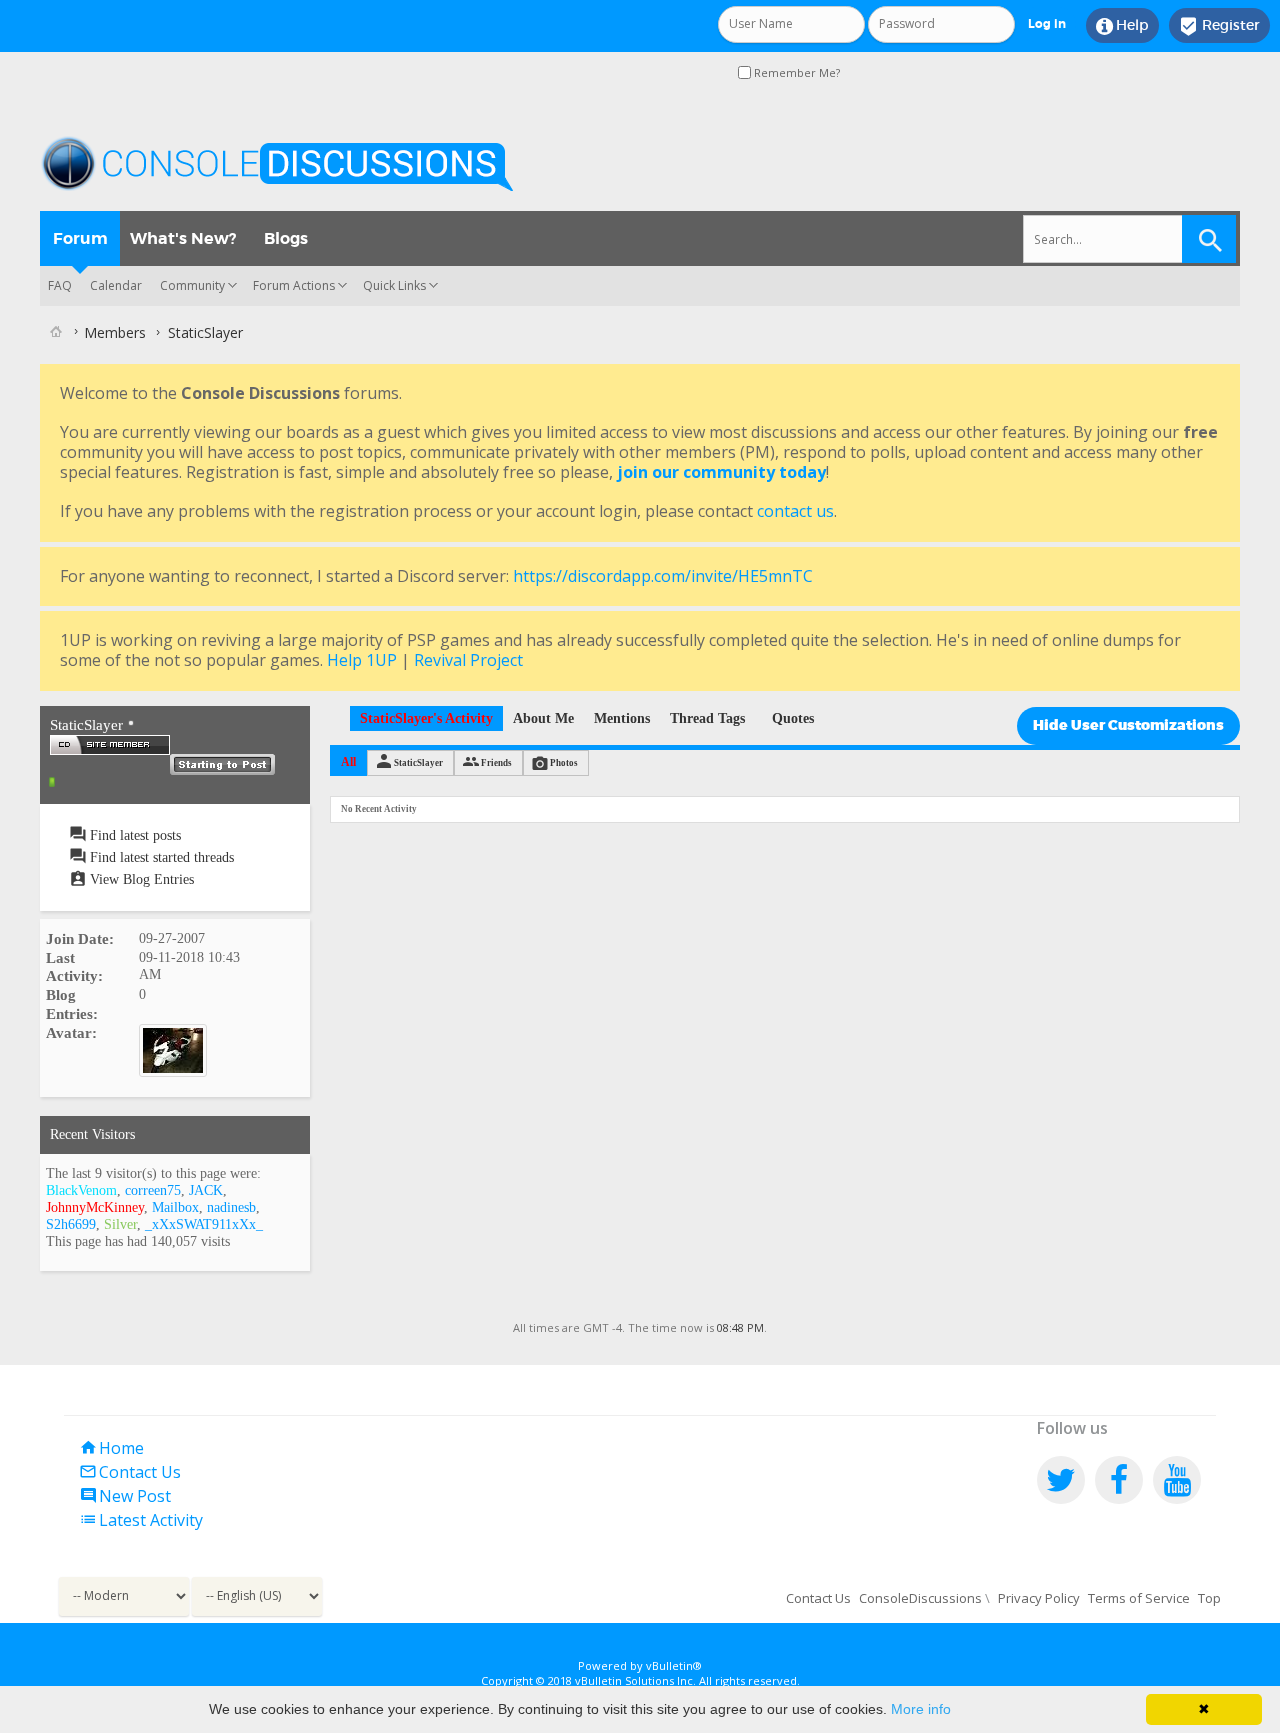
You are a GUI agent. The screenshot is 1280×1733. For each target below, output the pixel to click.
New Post (125, 1496)
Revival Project (468, 660)
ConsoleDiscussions (920, 1598)
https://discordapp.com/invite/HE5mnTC (663, 576)
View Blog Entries (140, 879)
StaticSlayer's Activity (426, 718)
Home (111, 1448)
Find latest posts (133, 835)
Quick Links (394, 285)
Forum (80, 238)
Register (1219, 26)
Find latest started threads (160, 857)
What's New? (183, 238)
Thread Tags (707, 718)
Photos (564, 763)
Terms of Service (1139, 1598)
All (348, 762)
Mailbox (175, 1207)
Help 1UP (362, 660)
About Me (543, 718)
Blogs (286, 238)
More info (921, 1709)
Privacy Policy (1039, 1598)
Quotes (793, 718)
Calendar (116, 285)
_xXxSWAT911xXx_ (204, 1224)
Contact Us (130, 1472)
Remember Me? (795, 72)
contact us (795, 511)
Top (1209, 1598)
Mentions (622, 718)
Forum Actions (294, 285)
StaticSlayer (418, 763)
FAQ (60, 285)
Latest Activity (141, 1520)
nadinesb (231, 1207)
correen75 (153, 1190)
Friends (496, 763)
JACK (206, 1190)
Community (192, 285)
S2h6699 (71, 1224)
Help (1122, 26)
